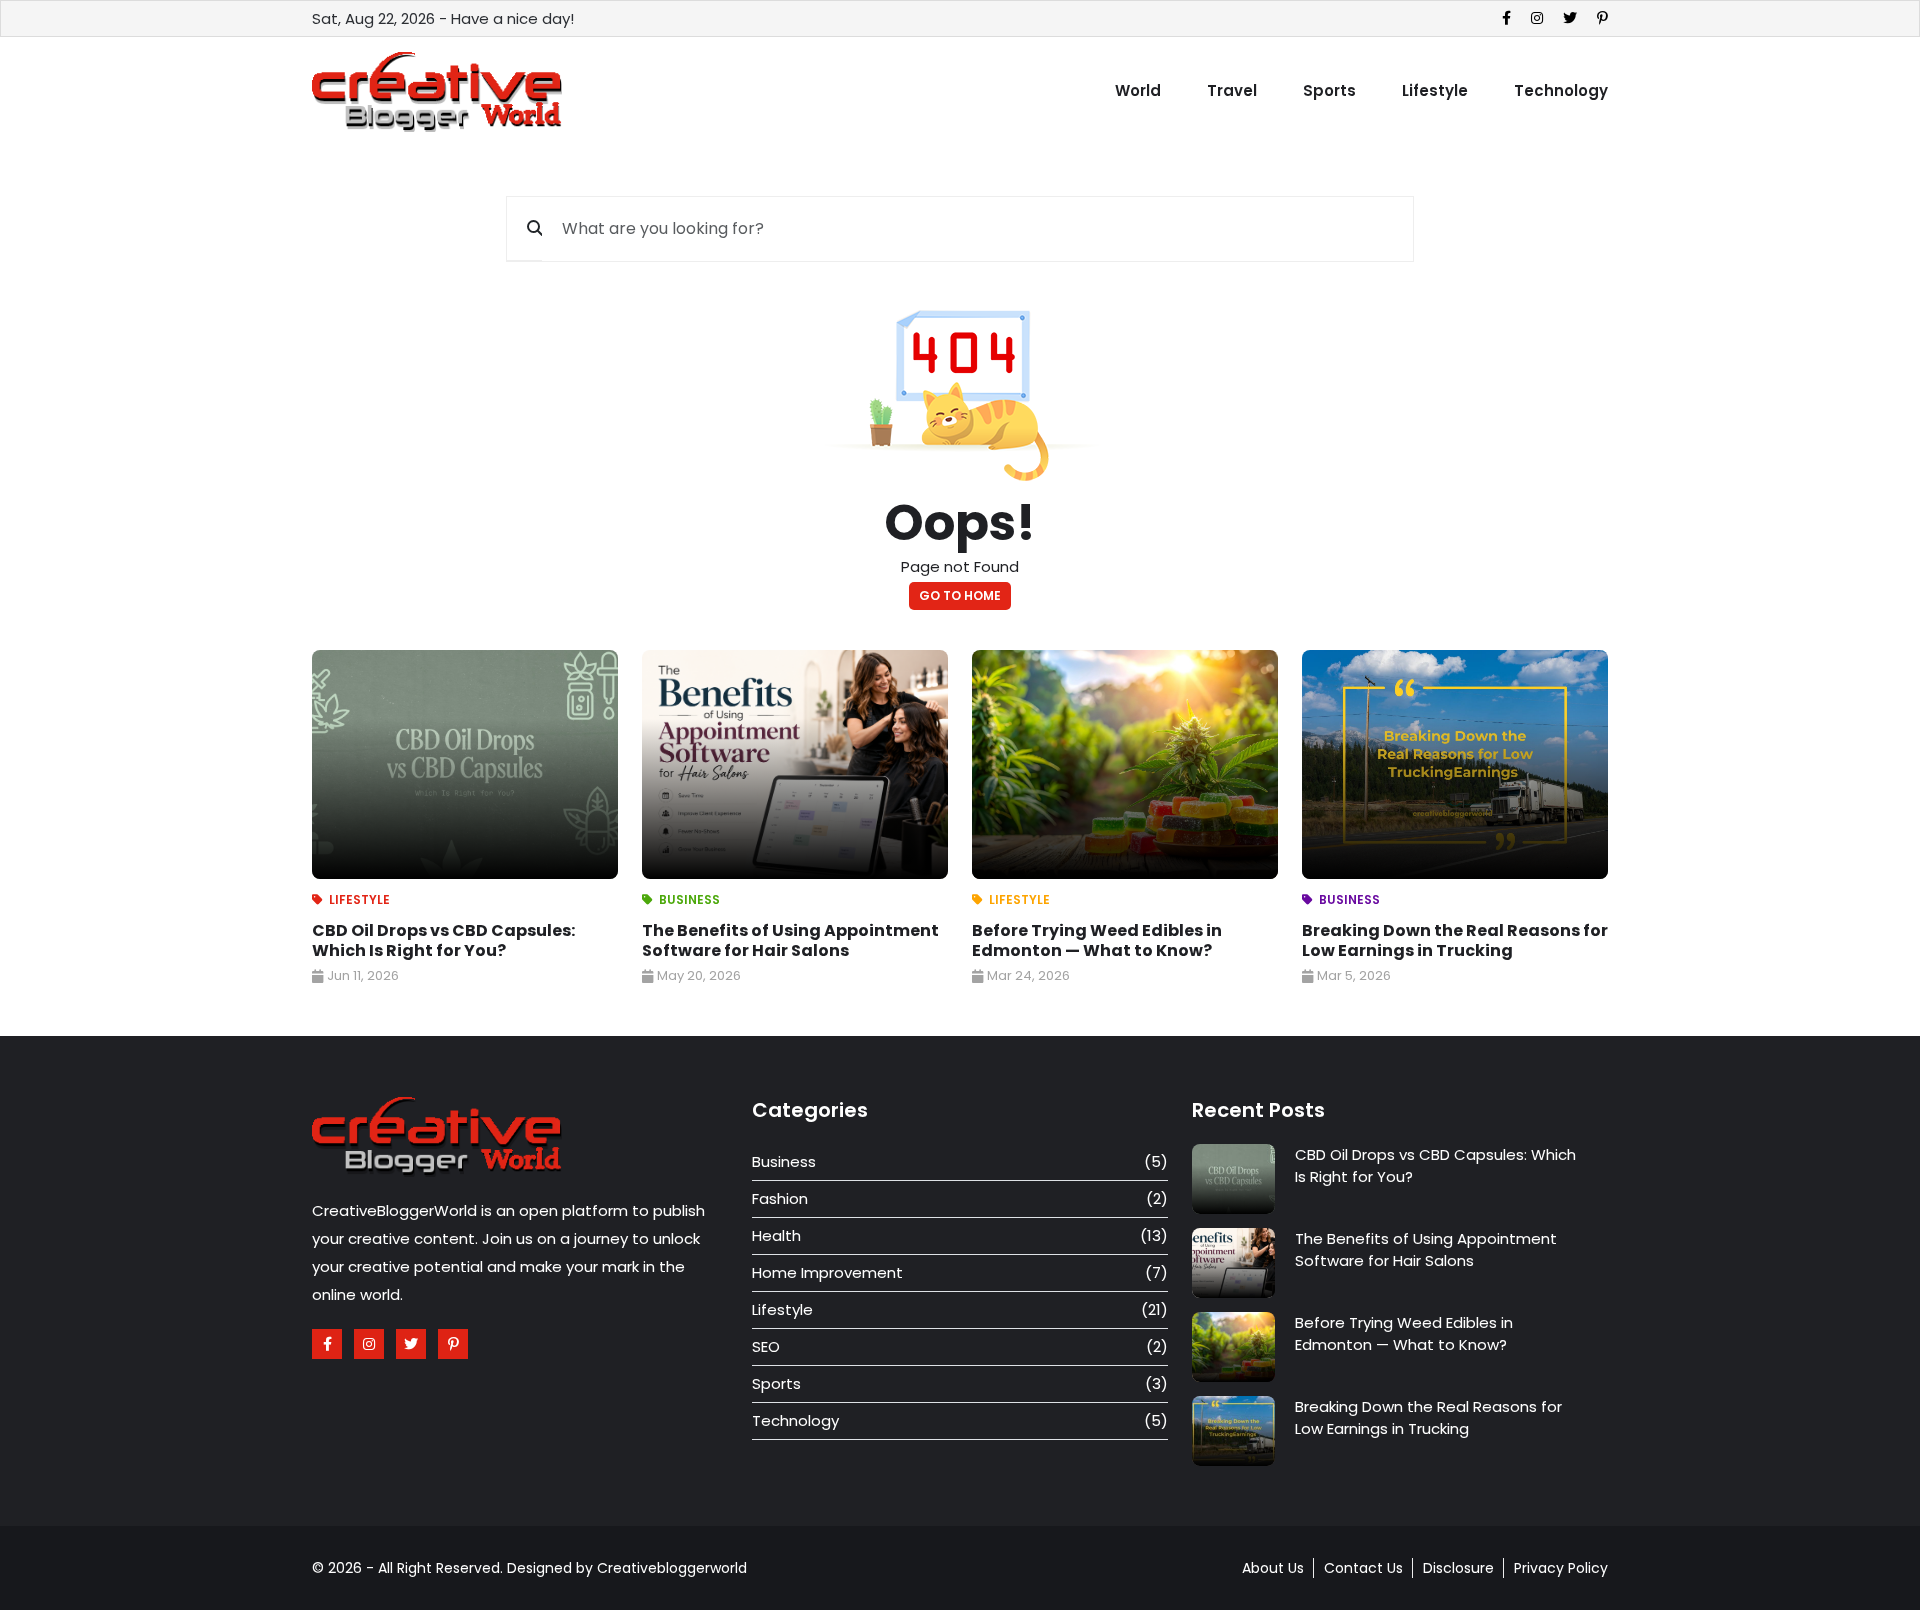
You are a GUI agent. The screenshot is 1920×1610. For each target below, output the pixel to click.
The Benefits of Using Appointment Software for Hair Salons (790, 940)
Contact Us (1363, 1568)
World (1138, 90)
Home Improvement (827, 1272)
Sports (1329, 90)
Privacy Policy (1561, 1568)
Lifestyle (1435, 90)
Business (689, 899)
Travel (1232, 90)
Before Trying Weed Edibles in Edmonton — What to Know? (1097, 940)
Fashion (780, 1198)
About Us (1273, 1568)
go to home (960, 595)
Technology (1561, 90)
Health (776, 1235)
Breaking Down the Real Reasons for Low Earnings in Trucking (1455, 940)
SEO (766, 1346)
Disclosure (1458, 1568)
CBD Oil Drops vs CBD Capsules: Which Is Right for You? (443, 940)
